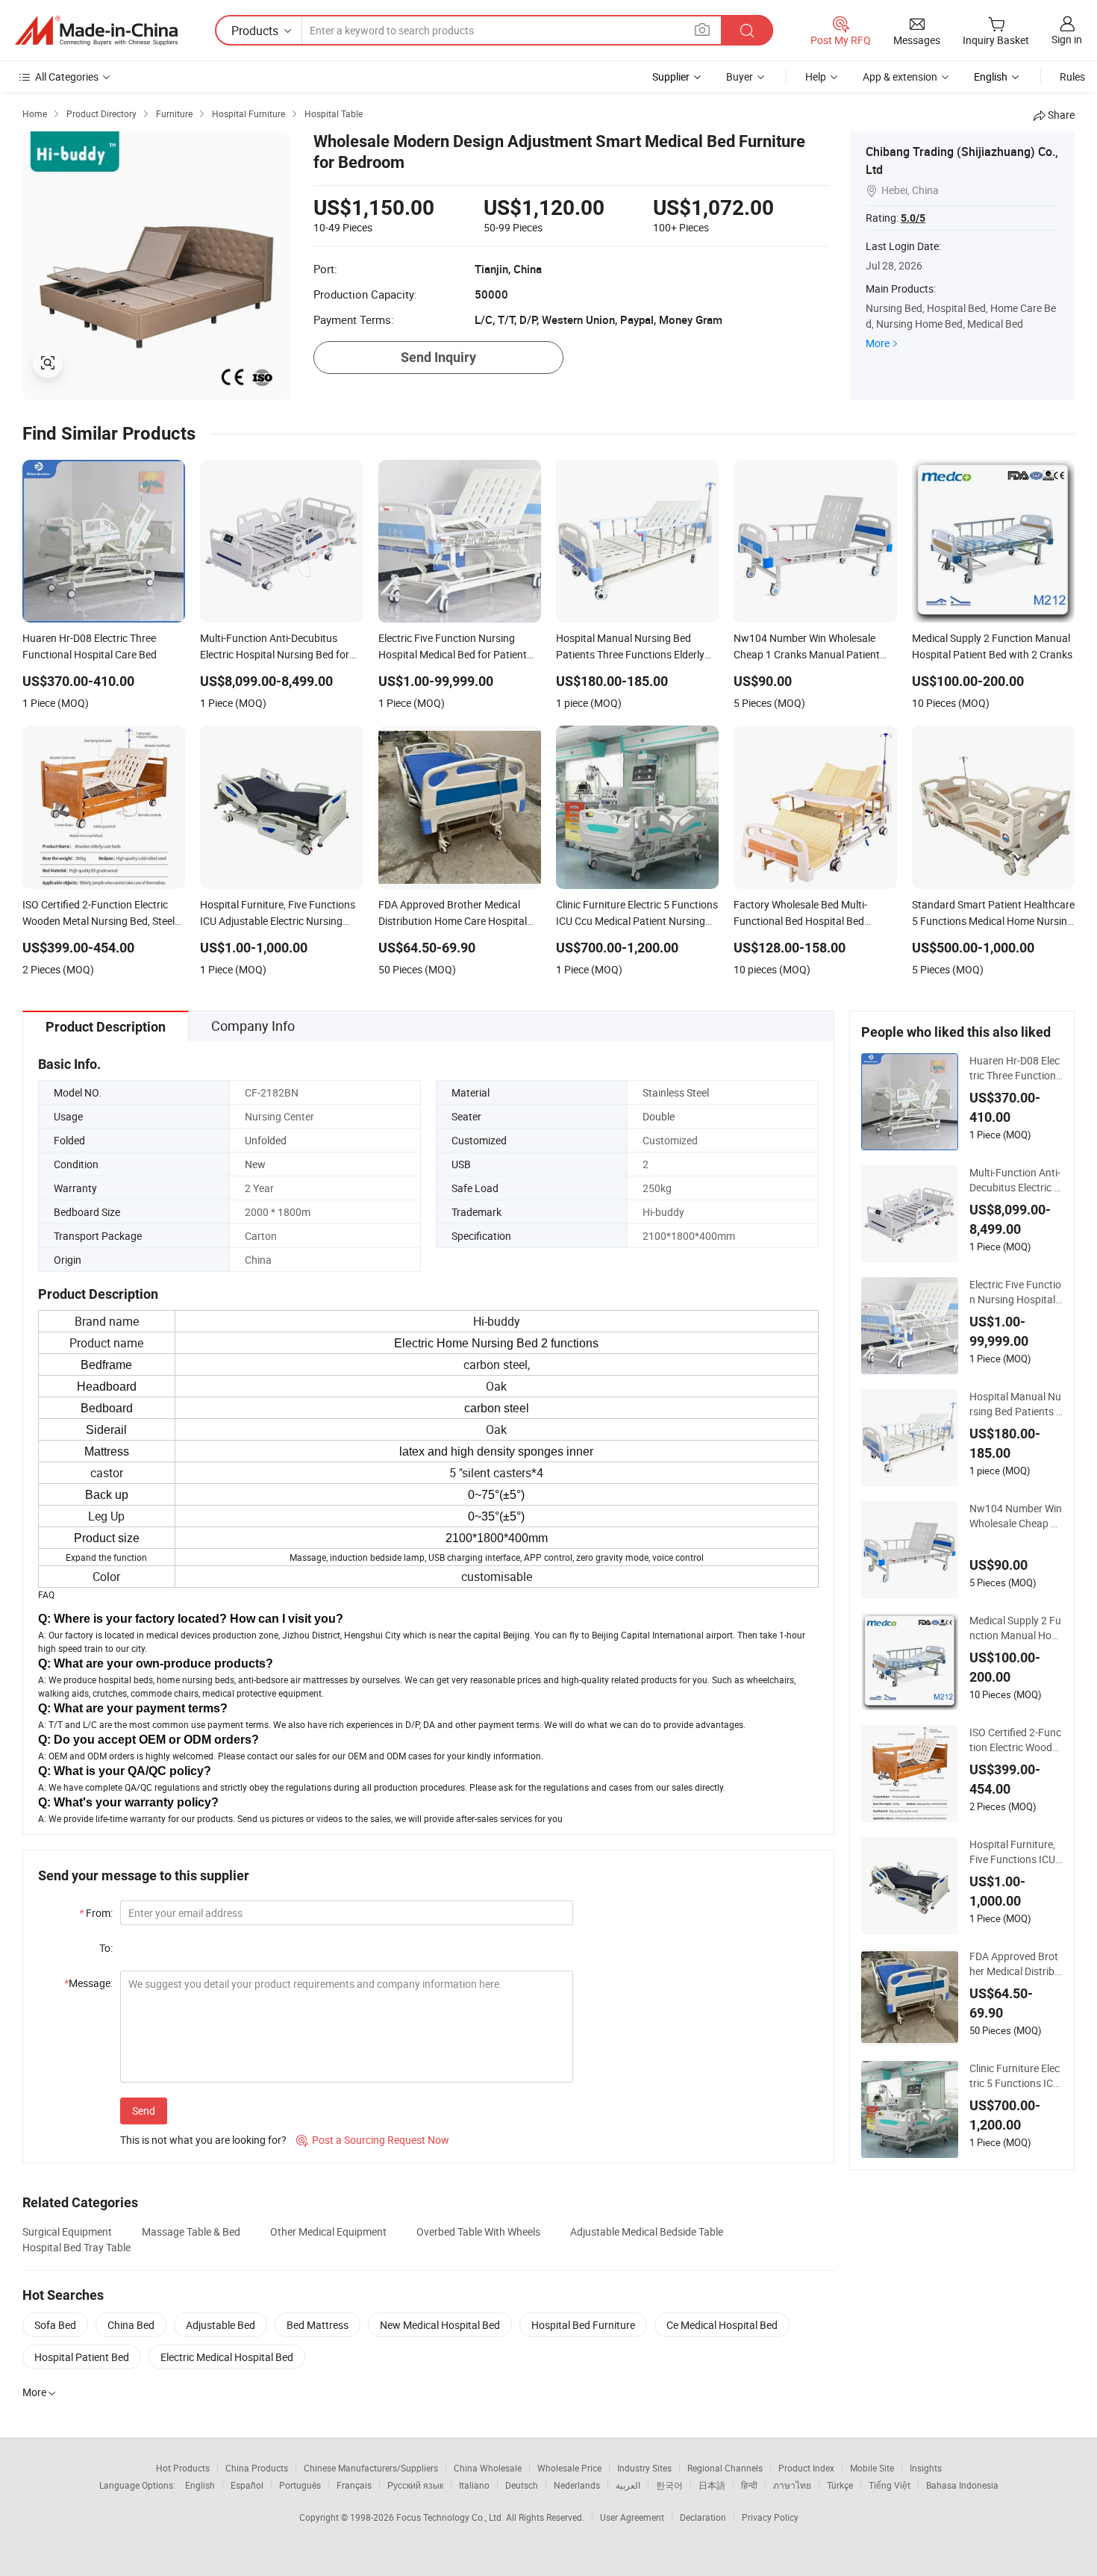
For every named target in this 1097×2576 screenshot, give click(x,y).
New (255, 1164)
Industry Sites (644, 2468)
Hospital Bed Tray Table (76, 2247)
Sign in (1067, 39)
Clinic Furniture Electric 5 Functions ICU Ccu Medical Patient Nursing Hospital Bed (1015, 2076)
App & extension (900, 77)
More (878, 343)
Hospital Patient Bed (82, 2357)
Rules (1072, 77)
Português (300, 2485)
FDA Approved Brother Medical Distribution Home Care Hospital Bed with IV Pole (1016, 1964)
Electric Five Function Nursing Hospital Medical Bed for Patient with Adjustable (1016, 1292)
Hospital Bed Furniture (583, 2325)
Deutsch (522, 2485)
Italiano (474, 2485)
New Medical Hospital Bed (440, 2325)
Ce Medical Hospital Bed (722, 2325)
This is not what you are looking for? (203, 2140)
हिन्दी (749, 2485)
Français (354, 2485)
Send (144, 2111)
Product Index (806, 2468)
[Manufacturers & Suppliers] (96, 31)
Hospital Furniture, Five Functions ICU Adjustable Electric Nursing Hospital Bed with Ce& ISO (1015, 1852)
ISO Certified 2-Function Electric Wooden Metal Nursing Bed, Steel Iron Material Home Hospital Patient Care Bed (1015, 1740)
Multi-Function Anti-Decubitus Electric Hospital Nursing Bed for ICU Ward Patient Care (1015, 1180)
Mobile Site (872, 2468)
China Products (257, 2468)
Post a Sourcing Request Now (373, 2140)
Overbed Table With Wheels (478, 2232)
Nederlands (577, 2485)
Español (247, 2485)
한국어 (669, 2485)
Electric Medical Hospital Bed (227, 2357)
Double (659, 1116)
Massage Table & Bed (191, 2232)
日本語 (712, 2485)
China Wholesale (488, 2468)
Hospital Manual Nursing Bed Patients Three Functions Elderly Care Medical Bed (1016, 1404)
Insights (926, 2468)
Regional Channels (725, 2468)
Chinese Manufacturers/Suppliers (371, 2468)
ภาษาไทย (792, 2485)
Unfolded (266, 1140)
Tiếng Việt (890, 2485)
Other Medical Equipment (328, 2232)
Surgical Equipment (67, 2232)
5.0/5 (913, 218)
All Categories (67, 77)
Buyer (740, 77)
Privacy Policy (770, 2517)
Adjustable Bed (221, 2325)
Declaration (703, 2517)
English (200, 2485)
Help (816, 77)
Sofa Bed (55, 2325)
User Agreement (632, 2517)
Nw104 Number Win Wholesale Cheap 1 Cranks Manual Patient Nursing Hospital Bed (1016, 1516)
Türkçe (840, 2485)
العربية (628, 2485)
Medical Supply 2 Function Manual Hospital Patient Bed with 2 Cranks (1016, 1628)
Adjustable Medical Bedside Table (647, 2232)
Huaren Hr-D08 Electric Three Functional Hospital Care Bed (1016, 1068)
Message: (88, 1983)
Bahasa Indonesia (962, 2485)
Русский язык (415, 2485)
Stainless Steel (676, 1092)
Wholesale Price (569, 2468)
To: (106, 1948)
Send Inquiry (438, 357)
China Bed (131, 2325)
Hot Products (183, 2468)
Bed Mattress (318, 2325)
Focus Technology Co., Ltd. (451, 2517)
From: (96, 1913)
